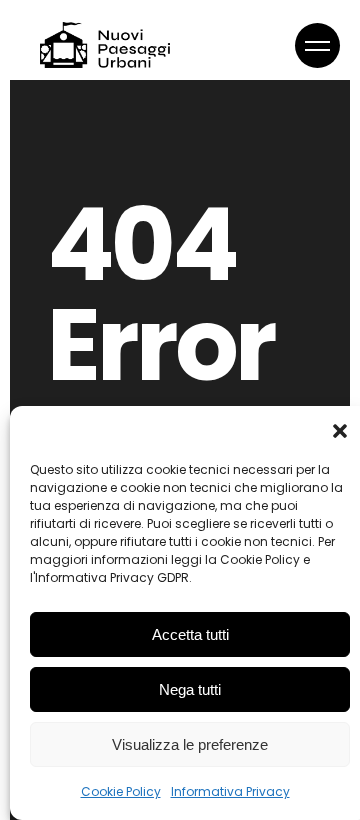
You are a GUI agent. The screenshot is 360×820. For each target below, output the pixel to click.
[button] (340, 431)
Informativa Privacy (230, 791)
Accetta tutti (190, 634)
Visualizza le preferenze (190, 744)
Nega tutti (190, 689)
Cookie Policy (121, 791)
